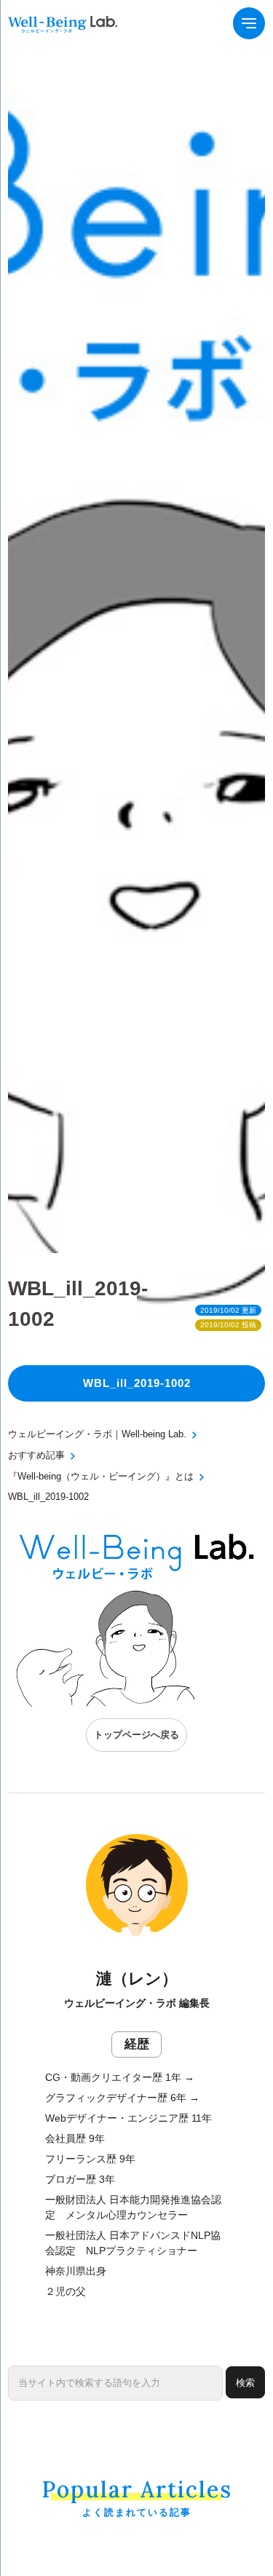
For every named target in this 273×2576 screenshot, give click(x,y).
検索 (245, 2383)
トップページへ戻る (136, 1735)
